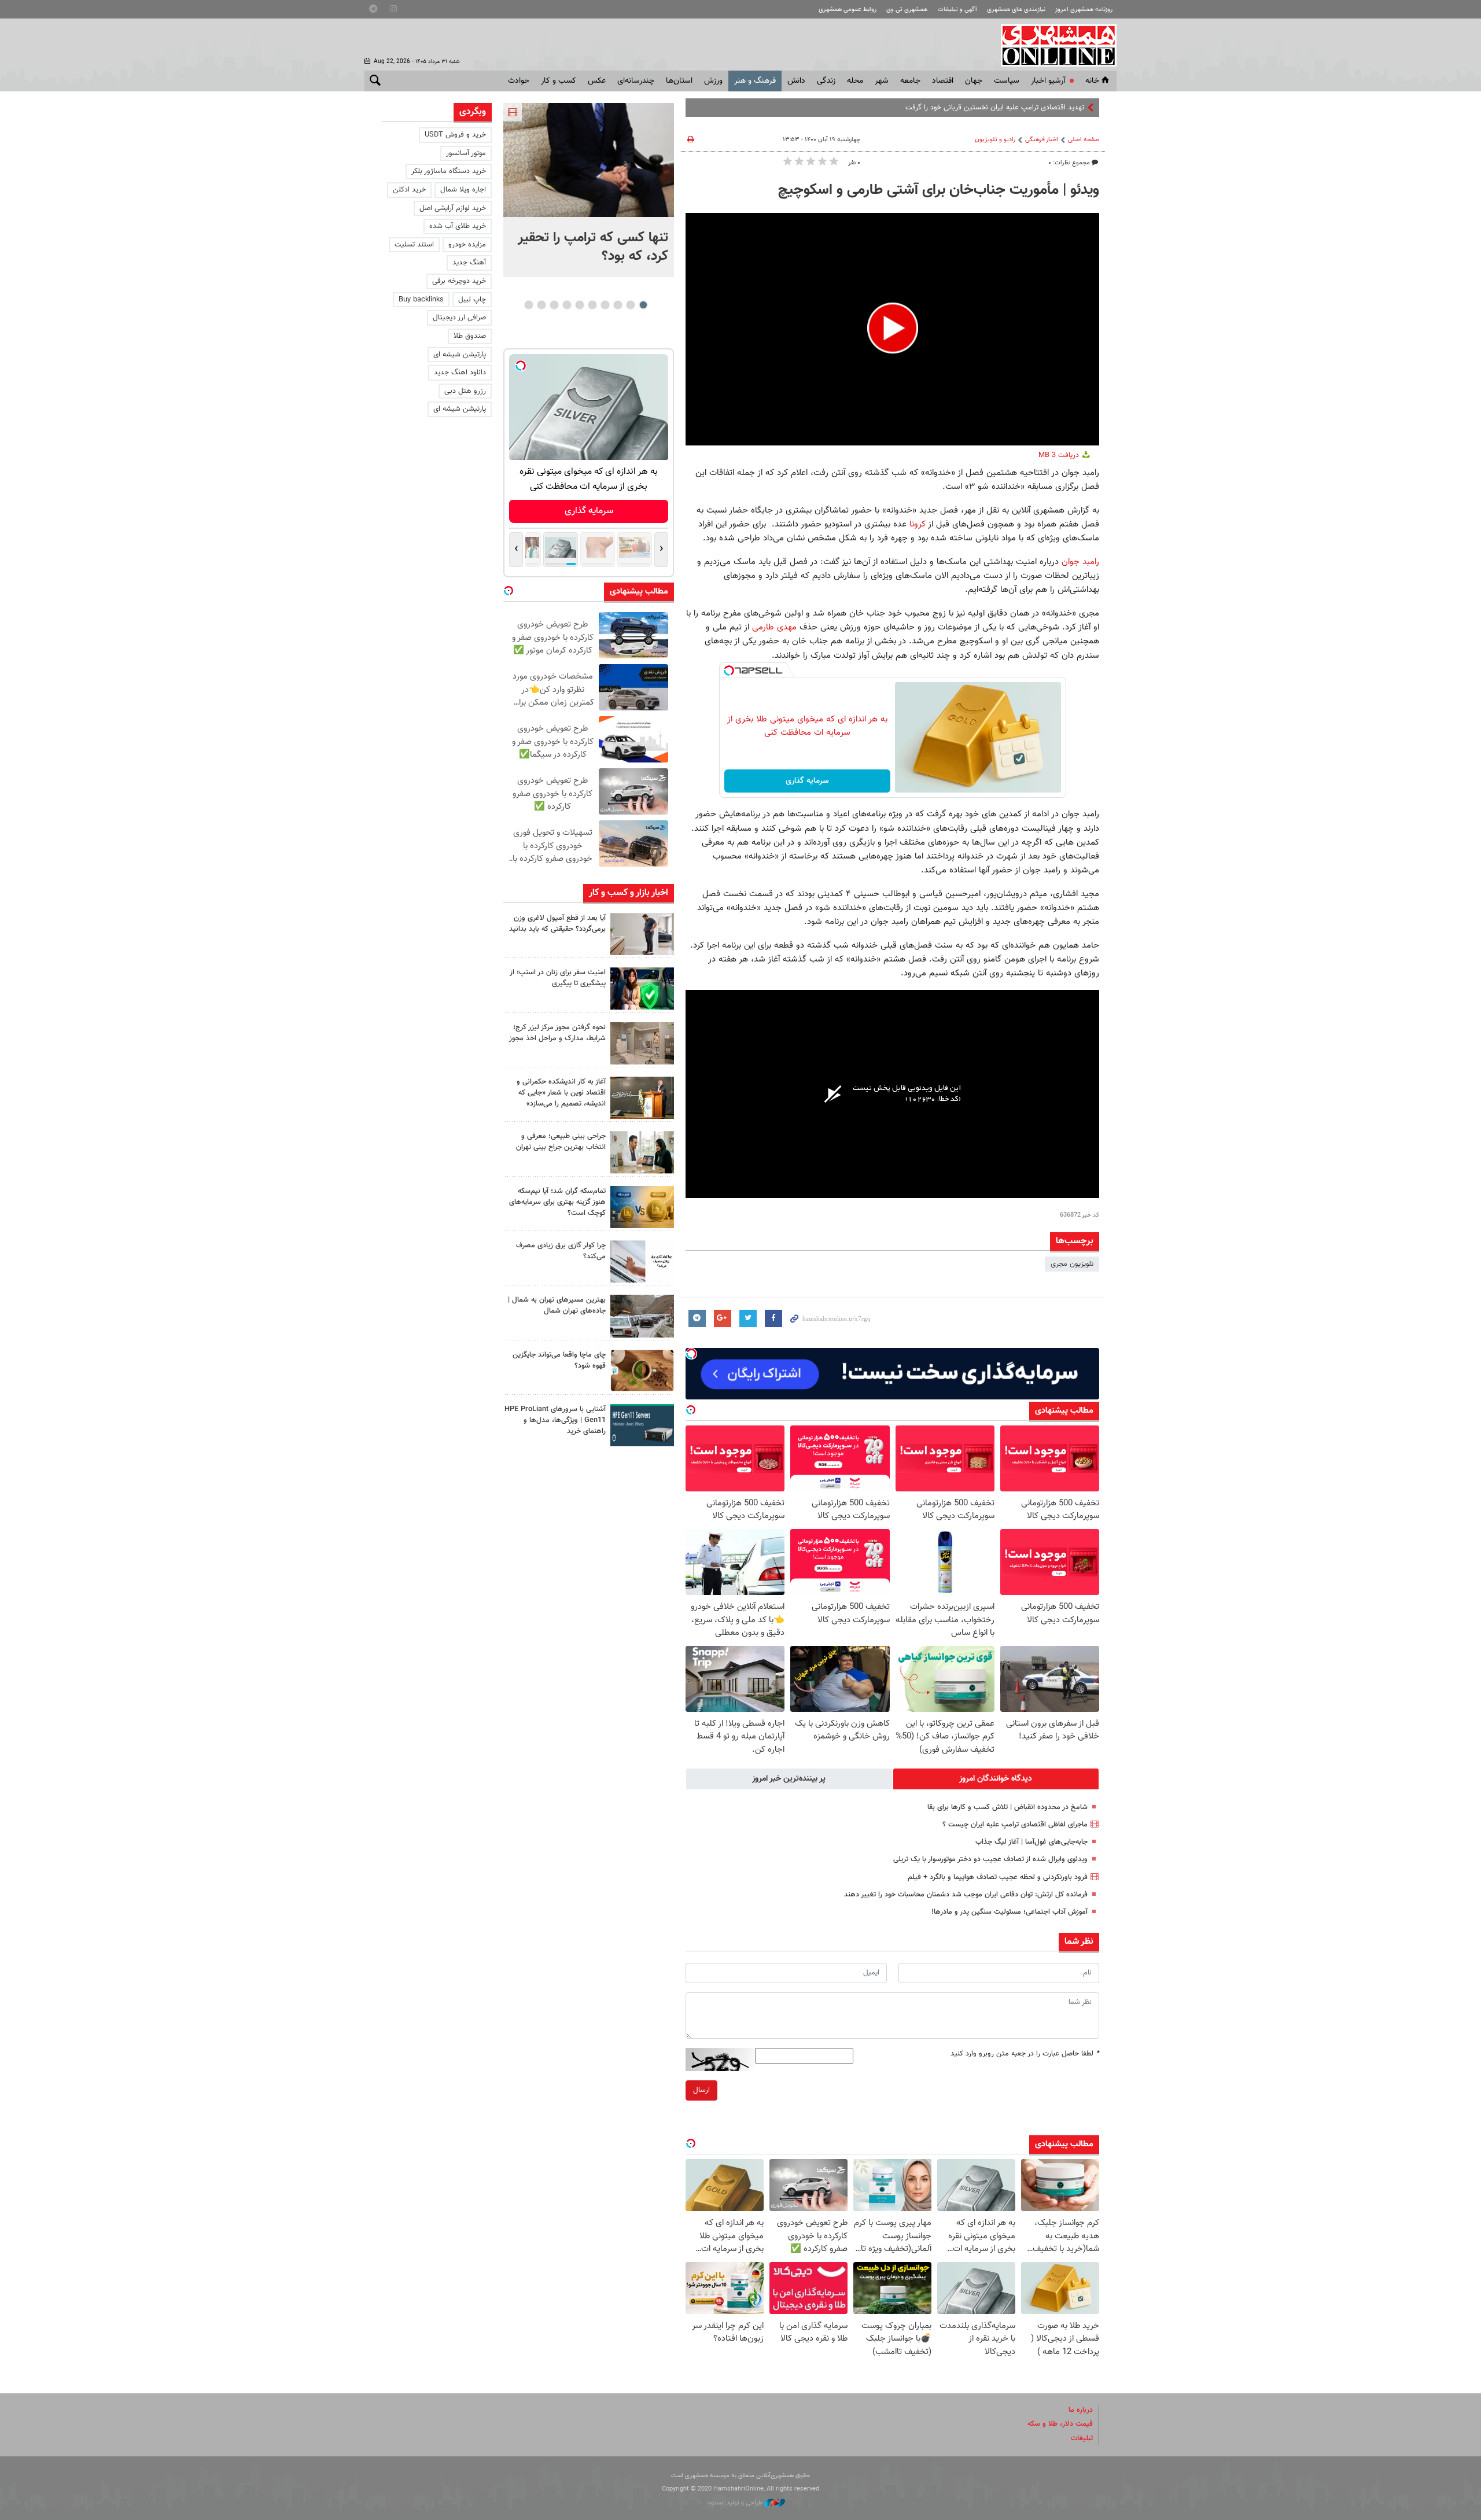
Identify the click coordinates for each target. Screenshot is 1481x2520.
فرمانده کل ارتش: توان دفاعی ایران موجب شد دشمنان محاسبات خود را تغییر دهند (966, 1895)
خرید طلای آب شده (458, 226)
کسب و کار (559, 81)
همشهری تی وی (907, 10)
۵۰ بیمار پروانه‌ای (1060, 108)
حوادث (519, 81)
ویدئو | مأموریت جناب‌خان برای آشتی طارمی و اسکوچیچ (939, 190)
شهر (882, 81)
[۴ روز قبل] (642, 1425)
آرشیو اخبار (1048, 81)
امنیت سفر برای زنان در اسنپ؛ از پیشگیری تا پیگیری (558, 978)
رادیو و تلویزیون (995, 140)
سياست (1007, 81)
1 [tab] (643, 305)
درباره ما (1081, 2410)
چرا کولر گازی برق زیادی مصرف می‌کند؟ (561, 1251)
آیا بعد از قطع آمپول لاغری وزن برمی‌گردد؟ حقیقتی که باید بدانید (557, 924)
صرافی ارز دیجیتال (459, 318)
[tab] (996, 1779)
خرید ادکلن (409, 190)
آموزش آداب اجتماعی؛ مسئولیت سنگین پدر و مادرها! (1010, 1912)
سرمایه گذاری (807, 781)
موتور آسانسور (466, 153)
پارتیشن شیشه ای (460, 355)
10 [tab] (529, 305)
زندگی (826, 81)
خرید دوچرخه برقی (459, 281)
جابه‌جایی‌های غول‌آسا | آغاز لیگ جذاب (1031, 1842)
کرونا (916, 524)
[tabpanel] (589, 190)
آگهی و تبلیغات (957, 10)
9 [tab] (541, 305)
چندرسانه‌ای (636, 81)
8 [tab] (554, 305)
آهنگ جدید (469, 263)
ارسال (701, 2090)
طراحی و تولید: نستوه (736, 2503)
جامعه (910, 81)
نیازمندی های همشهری (1016, 10)
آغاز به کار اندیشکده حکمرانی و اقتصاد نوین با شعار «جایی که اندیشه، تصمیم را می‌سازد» (561, 1093)
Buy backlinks (421, 300)
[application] (892, 329)
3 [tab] (618, 305)
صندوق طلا (470, 336)
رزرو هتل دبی (465, 391)
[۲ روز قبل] (642, 934)
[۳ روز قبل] (642, 1152)
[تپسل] (729, 670)
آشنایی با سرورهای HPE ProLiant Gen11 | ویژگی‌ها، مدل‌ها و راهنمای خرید (555, 1420)
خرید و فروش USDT (455, 135)
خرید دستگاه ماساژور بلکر (449, 171)
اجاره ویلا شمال (463, 190)
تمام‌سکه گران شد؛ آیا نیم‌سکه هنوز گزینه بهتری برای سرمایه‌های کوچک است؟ (557, 1202)
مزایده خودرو (467, 245)
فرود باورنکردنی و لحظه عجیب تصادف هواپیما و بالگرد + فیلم (998, 1877)
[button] (893, 328)
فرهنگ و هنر (755, 81)
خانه (1092, 81)
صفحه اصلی (1084, 140)
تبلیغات (1082, 2438)
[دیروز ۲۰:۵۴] (589, 160)
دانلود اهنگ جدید (460, 373)
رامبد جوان (1080, 562)
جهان (974, 81)
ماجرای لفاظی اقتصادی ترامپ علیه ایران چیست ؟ (1015, 1825)
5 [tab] (592, 305)
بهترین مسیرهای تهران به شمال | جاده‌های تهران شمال (557, 1305)
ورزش (713, 81)
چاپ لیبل (472, 300)
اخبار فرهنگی (1042, 140)
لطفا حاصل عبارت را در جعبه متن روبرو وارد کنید (1025, 2054)
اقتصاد (943, 81)
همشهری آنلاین (1053, 45)
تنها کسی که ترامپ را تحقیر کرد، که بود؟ (593, 247)
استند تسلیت (414, 245)
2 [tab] (630, 305)
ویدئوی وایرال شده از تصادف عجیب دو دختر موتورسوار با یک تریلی (990, 1859)
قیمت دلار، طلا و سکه (1060, 2424)
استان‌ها (679, 81)
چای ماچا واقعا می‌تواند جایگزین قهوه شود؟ (559, 1360)
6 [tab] (579, 305)
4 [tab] (605, 305)
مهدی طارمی (774, 627)
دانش (796, 81)
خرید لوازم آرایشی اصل (453, 208)
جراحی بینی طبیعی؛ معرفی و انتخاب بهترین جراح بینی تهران (561, 1142)
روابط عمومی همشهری (848, 10)
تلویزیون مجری (1072, 1264)
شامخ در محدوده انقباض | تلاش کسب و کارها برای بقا (1007, 1807)
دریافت (1060, 455)
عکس (597, 81)
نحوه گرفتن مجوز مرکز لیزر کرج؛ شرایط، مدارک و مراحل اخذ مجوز (557, 1033)
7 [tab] (567, 305)
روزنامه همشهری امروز (1084, 10)
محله (855, 81)
